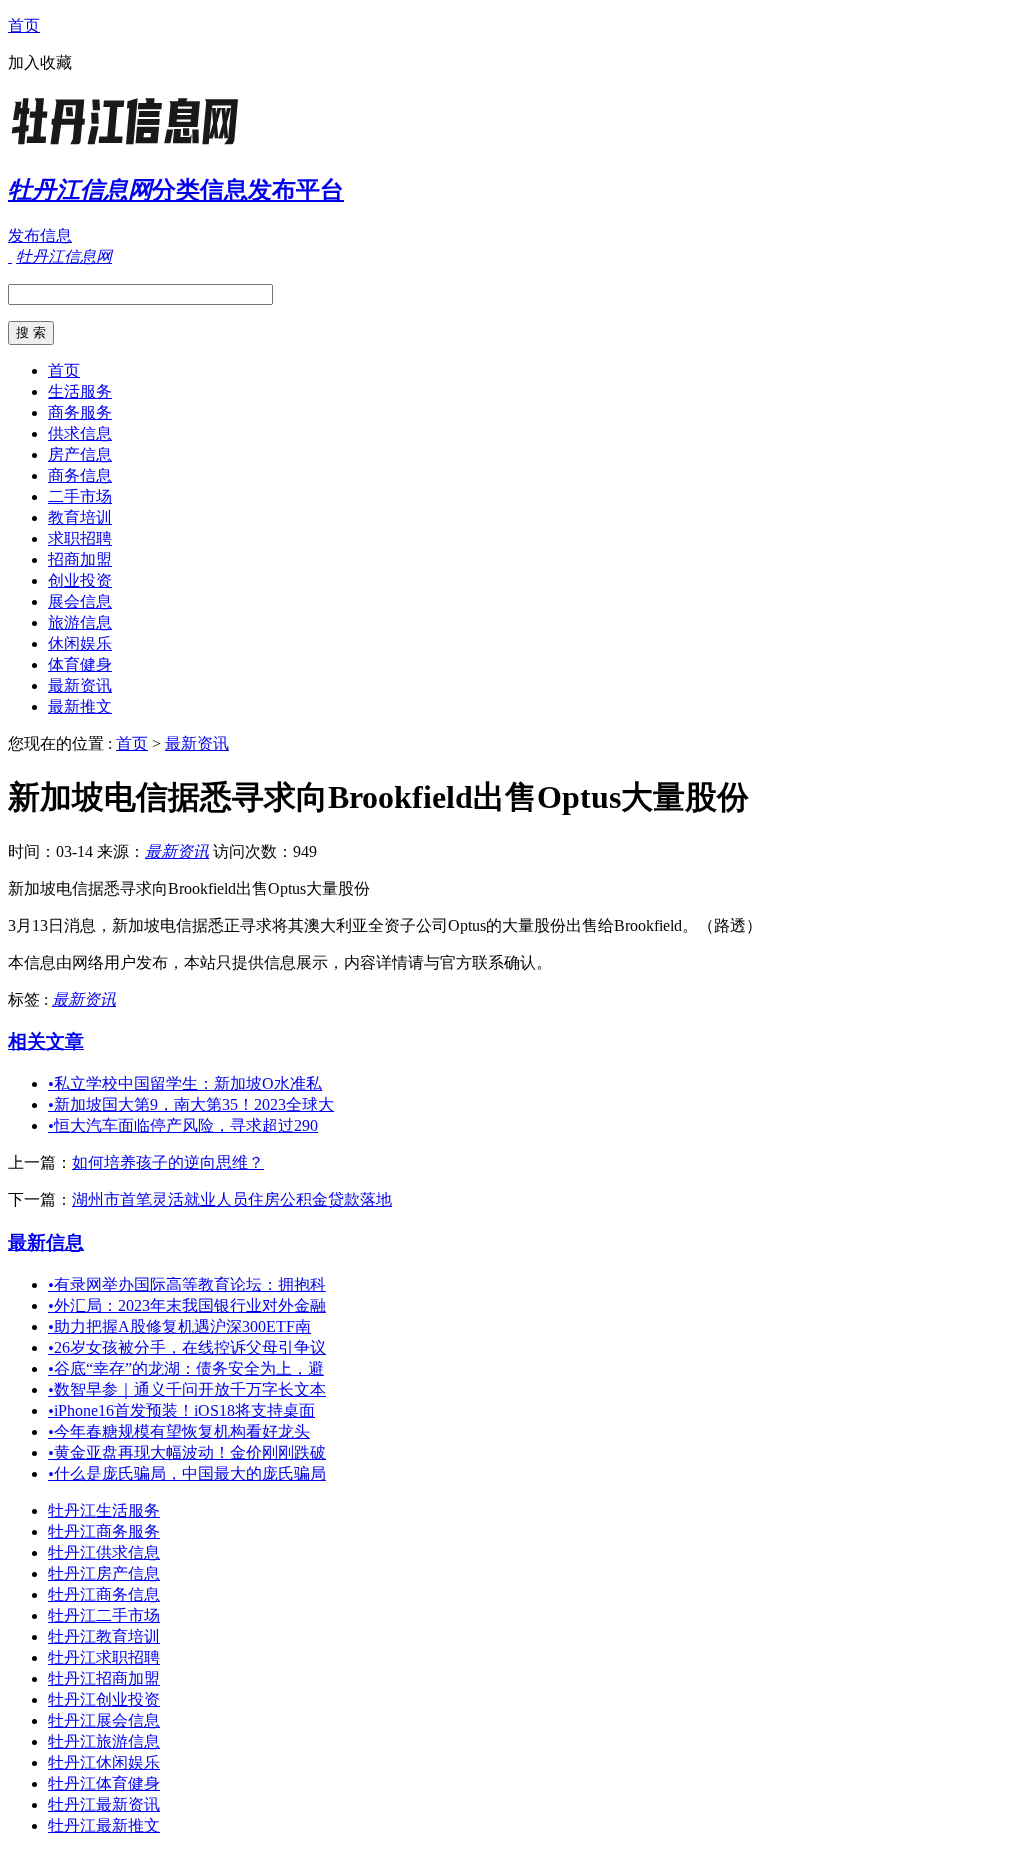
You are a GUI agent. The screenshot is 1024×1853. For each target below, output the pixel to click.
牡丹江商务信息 (104, 1594)
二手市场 (80, 496)
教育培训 (80, 517)
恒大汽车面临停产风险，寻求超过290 (183, 1125)
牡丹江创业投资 (104, 1699)
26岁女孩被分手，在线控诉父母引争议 (187, 1347)
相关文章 (46, 1041)
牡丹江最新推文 (104, 1825)
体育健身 (80, 664)
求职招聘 (80, 538)
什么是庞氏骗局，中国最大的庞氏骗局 (187, 1473)
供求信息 (80, 433)
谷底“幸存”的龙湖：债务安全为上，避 (186, 1368)
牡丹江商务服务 (104, 1531)
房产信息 (80, 454)
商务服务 (80, 412)
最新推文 (80, 706)
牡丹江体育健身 (104, 1783)
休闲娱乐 (80, 643)
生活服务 (80, 391)
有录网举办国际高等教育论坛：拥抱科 (187, 1284)
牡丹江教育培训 (104, 1636)
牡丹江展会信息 (104, 1720)
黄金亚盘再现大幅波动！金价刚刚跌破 (187, 1452)
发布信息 (40, 235)
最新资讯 (80, 685)
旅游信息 (80, 622)
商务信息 (80, 475)
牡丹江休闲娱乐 (104, 1762)
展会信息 (80, 601)
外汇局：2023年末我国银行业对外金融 (187, 1305)
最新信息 (46, 1242)
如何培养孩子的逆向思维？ (168, 1162)
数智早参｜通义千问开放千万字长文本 (187, 1389)
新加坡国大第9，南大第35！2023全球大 (191, 1104)
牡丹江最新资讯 (104, 1804)
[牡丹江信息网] (133, 144)
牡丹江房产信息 (104, 1573)
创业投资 (80, 580)
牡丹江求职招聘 (104, 1657)
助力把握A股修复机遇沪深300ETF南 (179, 1326)
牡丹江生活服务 (104, 1510)
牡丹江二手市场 (104, 1615)
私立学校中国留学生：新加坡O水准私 (185, 1083)
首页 (24, 25)
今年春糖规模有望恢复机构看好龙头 (179, 1431)
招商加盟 (80, 559)
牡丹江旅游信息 (104, 1741)
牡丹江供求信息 (104, 1552)
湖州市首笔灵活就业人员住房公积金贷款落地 (232, 1199)
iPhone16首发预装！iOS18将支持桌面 (181, 1410)
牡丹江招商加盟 (104, 1678)
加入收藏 (40, 62)
